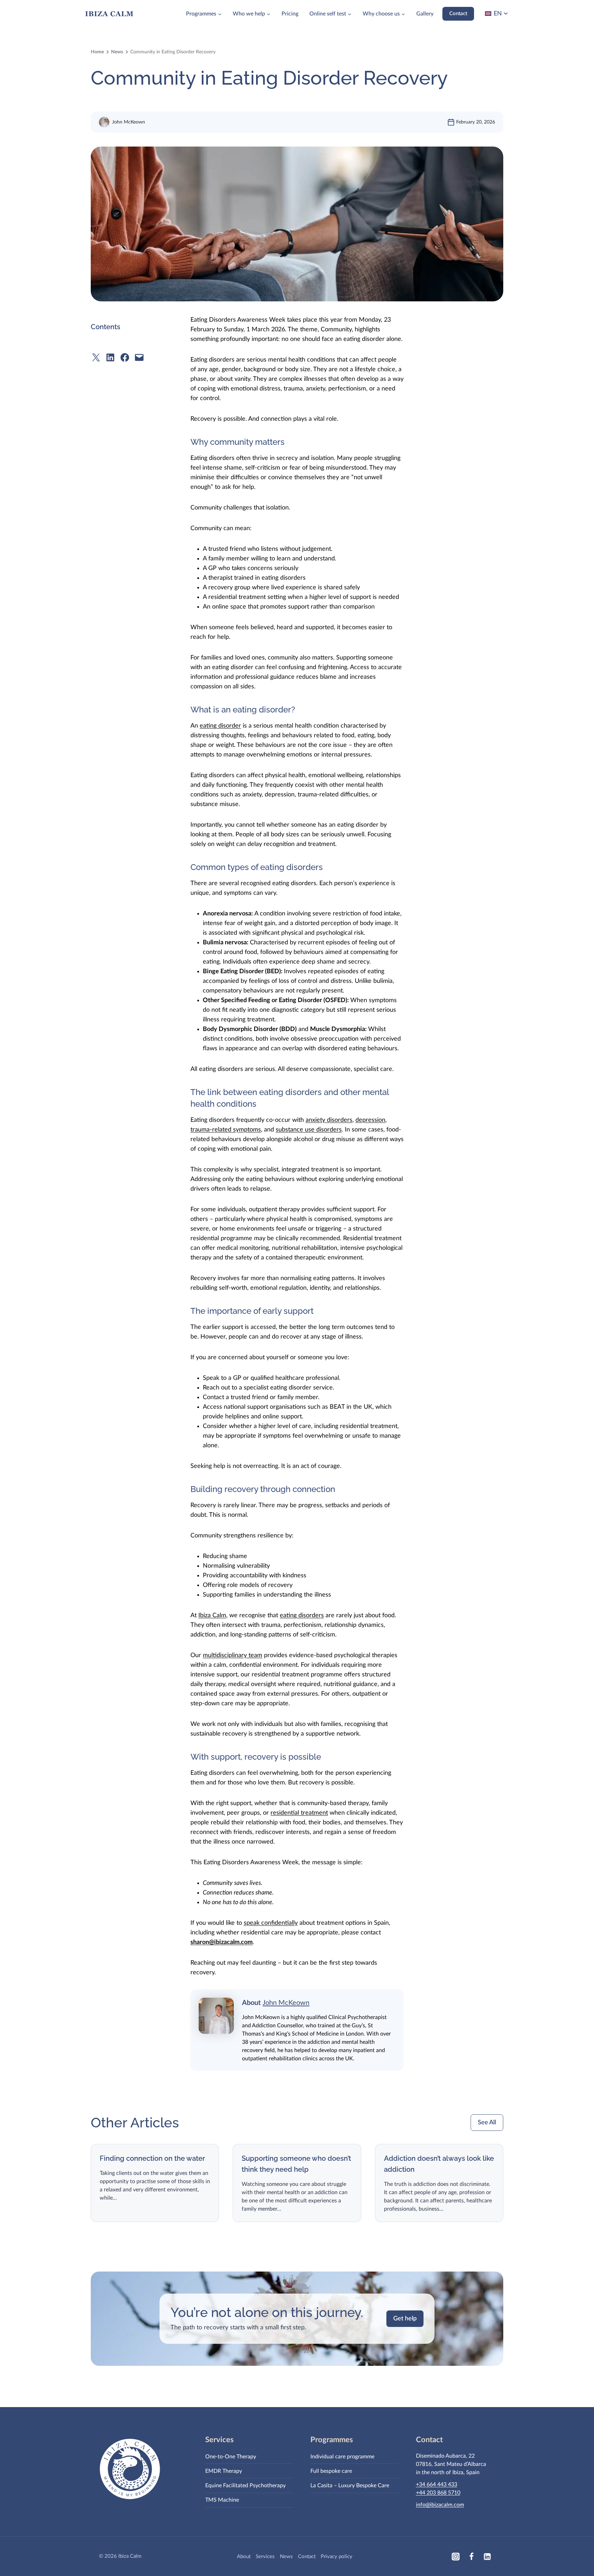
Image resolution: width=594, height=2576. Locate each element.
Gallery (425, 14)
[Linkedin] (487, 2556)
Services (265, 2557)
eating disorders (302, 1616)
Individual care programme (342, 2457)
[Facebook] (471, 2556)
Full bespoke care (331, 2471)
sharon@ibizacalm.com (222, 1942)
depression (370, 1120)
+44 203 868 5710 (438, 2493)
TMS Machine (222, 2500)
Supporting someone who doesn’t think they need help (296, 2164)
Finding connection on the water (152, 2158)
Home (97, 52)
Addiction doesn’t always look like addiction (439, 2164)
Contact (458, 14)
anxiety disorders (329, 1120)
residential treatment (299, 1813)
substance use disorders (309, 1130)
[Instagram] (455, 2556)
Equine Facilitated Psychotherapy (245, 2486)
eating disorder (220, 726)
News (117, 52)
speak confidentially (271, 1923)
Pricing (290, 14)
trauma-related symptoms (226, 1130)
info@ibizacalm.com (440, 2505)
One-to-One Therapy (231, 2457)
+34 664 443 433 (437, 2484)
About (244, 2557)
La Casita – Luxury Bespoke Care (350, 2486)
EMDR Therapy (224, 2471)
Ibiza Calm (212, 1616)
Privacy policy (337, 2557)
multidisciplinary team (233, 1655)
